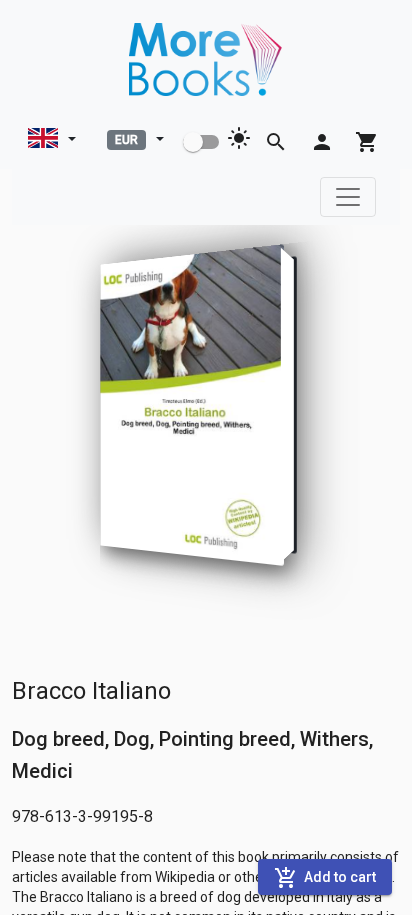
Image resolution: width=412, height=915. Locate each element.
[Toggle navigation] (348, 197)
